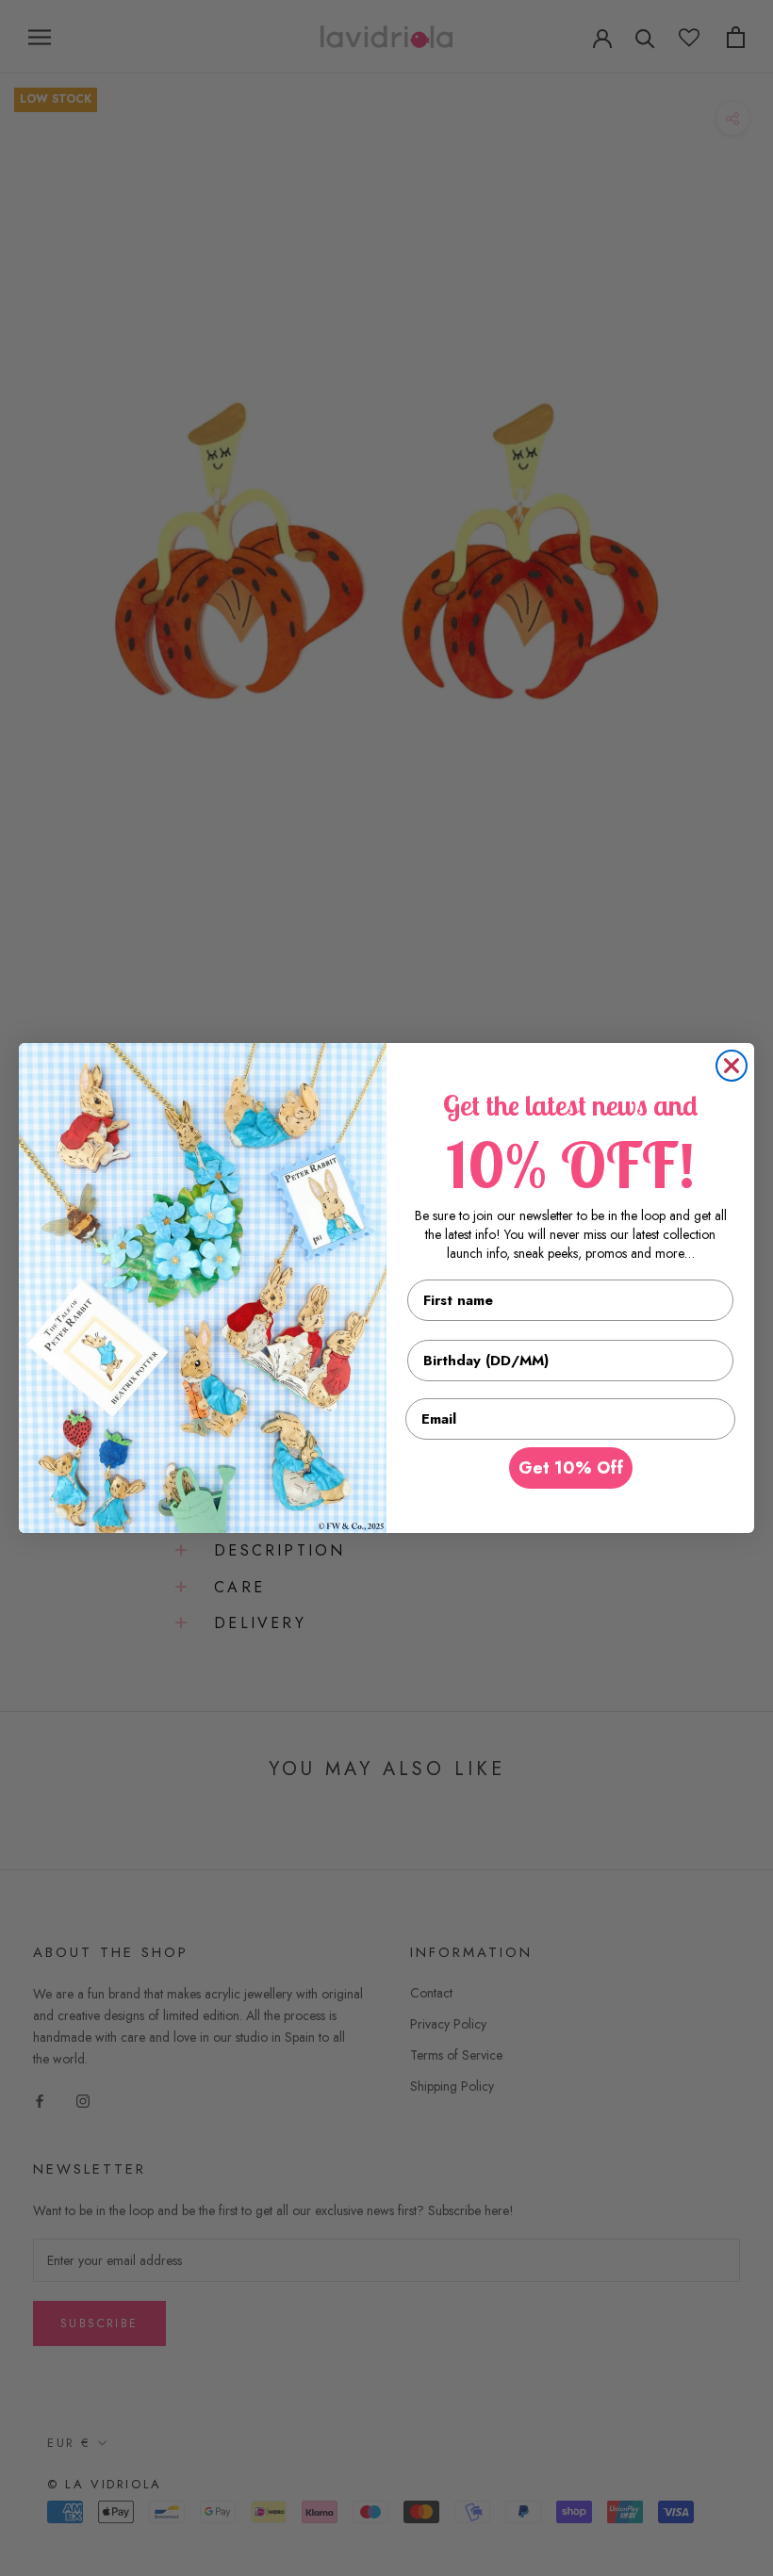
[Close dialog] (732, 1066)
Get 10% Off (571, 1468)
